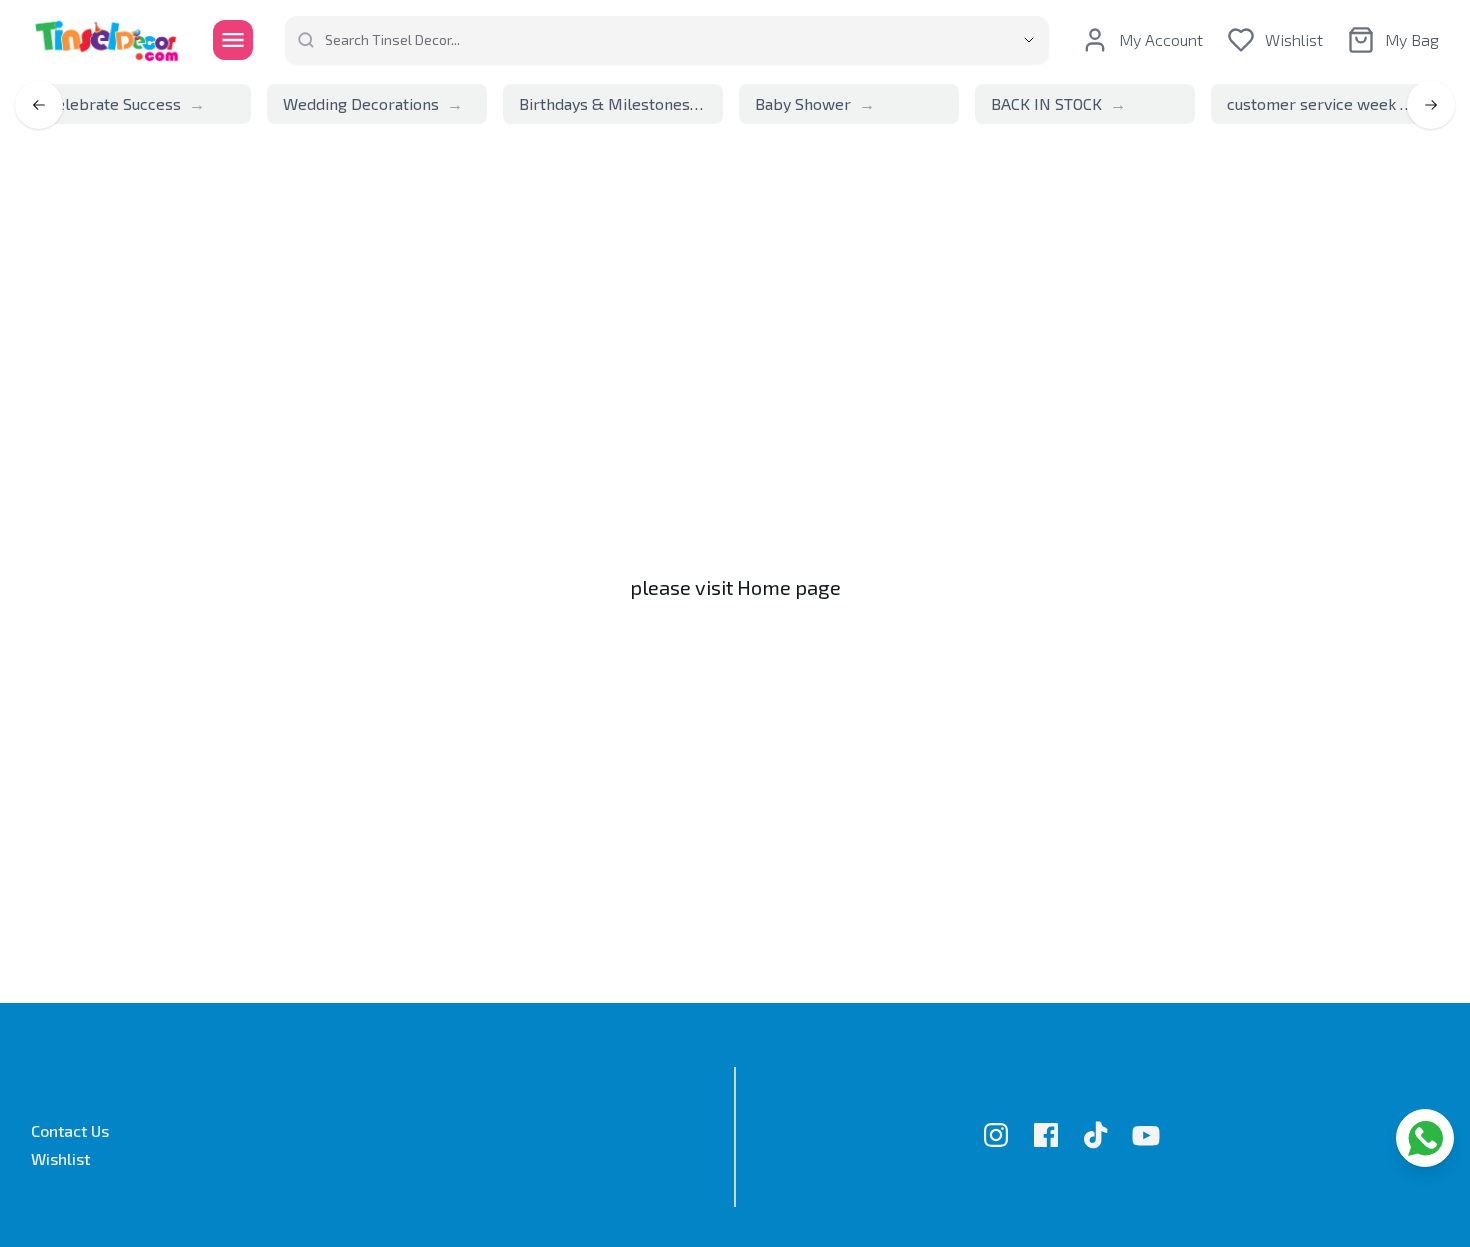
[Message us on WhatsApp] (1425, 1138)
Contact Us (70, 1130)
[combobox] (650, 40)
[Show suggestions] (1029, 40)
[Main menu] (233, 40)
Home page (789, 587)
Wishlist (60, 1158)
